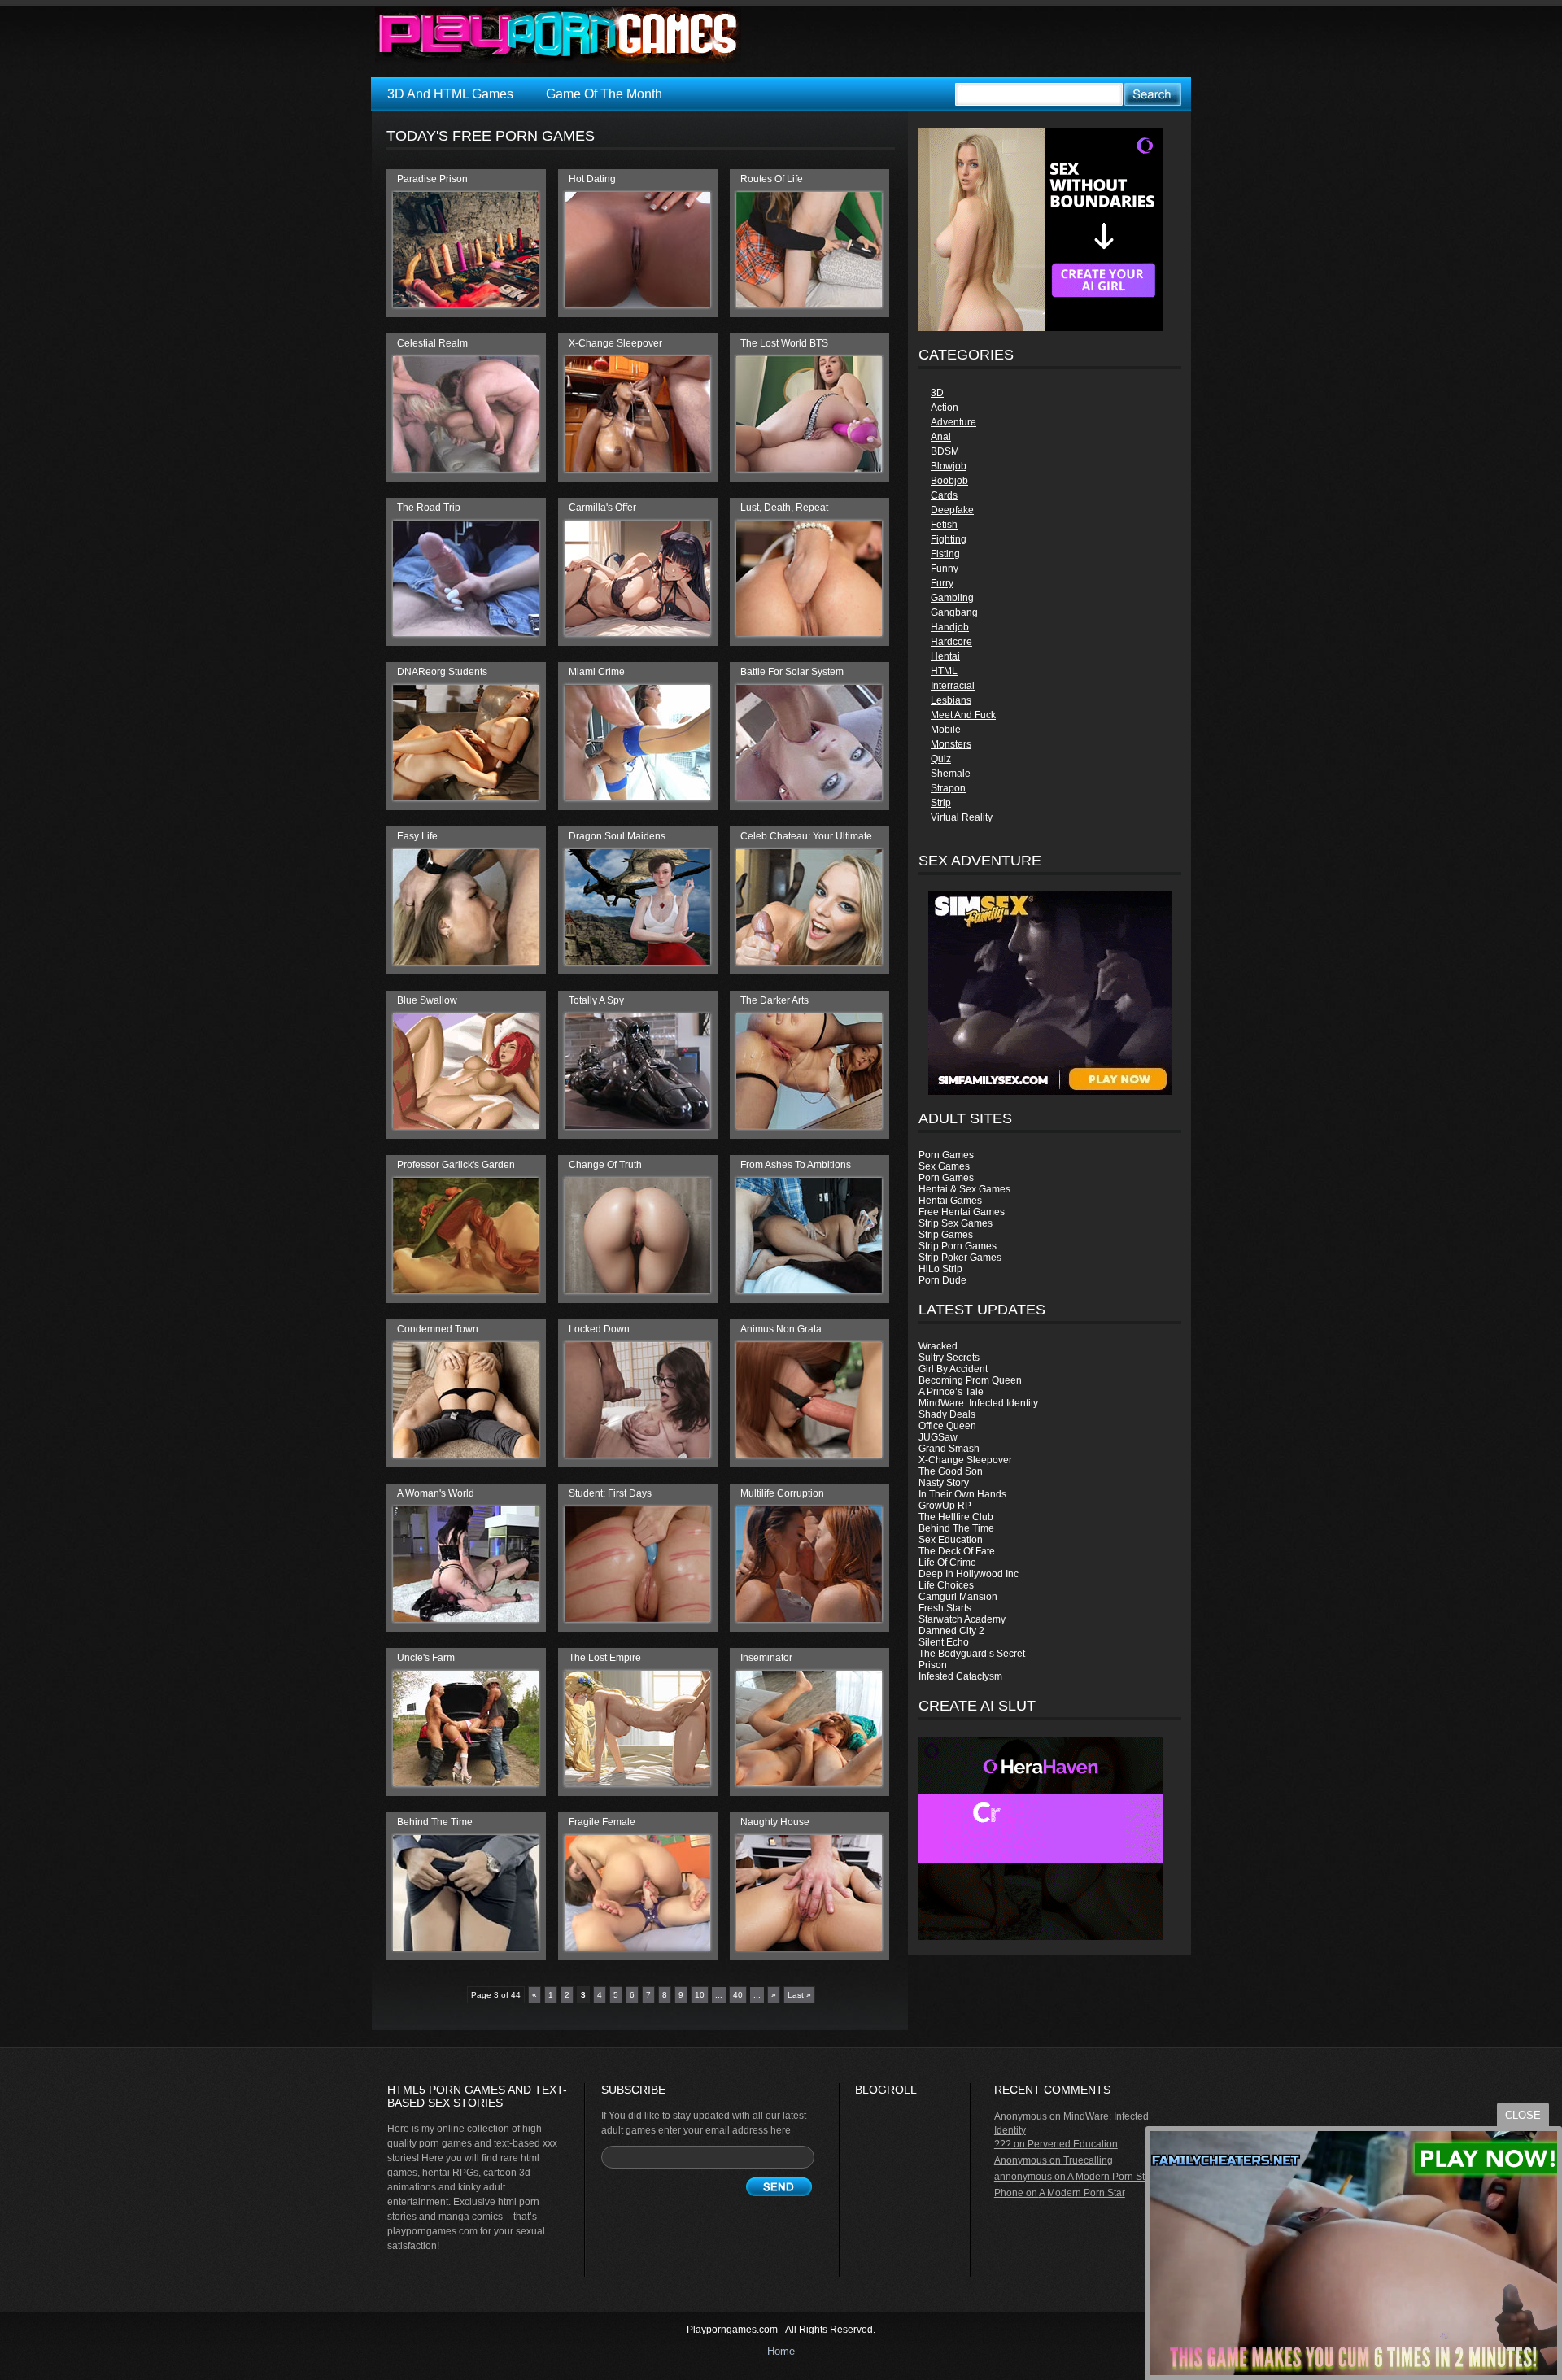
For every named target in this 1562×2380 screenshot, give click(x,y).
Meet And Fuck (963, 715)
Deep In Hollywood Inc (969, 1574)
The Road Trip (429, 508)
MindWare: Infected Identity (978, 1403)
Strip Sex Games (956, 1223)
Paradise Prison (432, 179)
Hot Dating (592, 179)
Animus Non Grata (781, 1329)
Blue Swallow (427, 1000)
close (1523, 2115)
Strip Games (946, 1235)
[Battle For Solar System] (809, 797)
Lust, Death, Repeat (784, 508)
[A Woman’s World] (466, 1619)
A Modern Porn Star (1110, 2177)
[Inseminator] (809, 1783)
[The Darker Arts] (809, 1126)
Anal (941, 437)
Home (781, 2351)
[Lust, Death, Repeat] (809, 633)
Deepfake (952, 510)
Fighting (949, 539)
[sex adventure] (1050, 993)
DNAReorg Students (442, 672)
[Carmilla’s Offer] (637, 633)
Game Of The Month (604, 94)
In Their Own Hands (962, 1494)
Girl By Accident (953, 1369)
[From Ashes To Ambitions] (809, 1290)
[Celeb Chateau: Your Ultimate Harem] (809, 961)
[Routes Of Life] (809, 304)
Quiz (941, 759)
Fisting (945, 554)
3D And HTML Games (450, 94)
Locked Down (599, 1329)
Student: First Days (610, 1493)
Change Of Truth (605, 1165)
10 (700, 1995)
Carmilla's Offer (602, 508)
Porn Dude (942, 1280)
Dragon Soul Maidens (617, 836)
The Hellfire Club (956, 1517)
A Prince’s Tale (951, 1392)
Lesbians (951, 700)
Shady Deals (947, 1414)
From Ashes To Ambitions (796, 1165)
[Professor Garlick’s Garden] (466, 1290)
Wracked (938, 1346)
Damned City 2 (951, 1631)
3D (937, 393)
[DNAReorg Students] (466, 797)
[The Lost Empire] (637, 1783)
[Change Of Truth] (637, 1290)
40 (738, 1995)
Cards (944, 495)
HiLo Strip (940, 1269)
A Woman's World (436, 1493)
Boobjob (949, 481)
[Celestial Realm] (466, 469)
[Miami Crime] (637, 797)
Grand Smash (949, 1449)
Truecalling (1088, 2160)
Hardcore (951, 642)
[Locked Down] (637, 1454)
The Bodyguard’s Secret (972, 1654)
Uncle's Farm (426, 1658)
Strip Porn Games (958, 1246)
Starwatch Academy (962, 1619)
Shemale (951, 774)
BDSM (945, 451)
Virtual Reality (962, 817)
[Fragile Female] (637, 1947)
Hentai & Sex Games (964, 1189)
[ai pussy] (1041, 1937)
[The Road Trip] (466, 633)
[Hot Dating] (637, 304)
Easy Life (417, 836)
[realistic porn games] (1041, 328)
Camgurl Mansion (958, 1597)
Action (945, 408)
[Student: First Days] (637, 1619)
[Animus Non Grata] (809, 1454)
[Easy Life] (466, 961)
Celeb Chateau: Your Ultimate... (810, 836)
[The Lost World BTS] (809, 469)
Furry (942, 583)
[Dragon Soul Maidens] (637, 961)
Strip (941, 803)
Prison (933, 1665)
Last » (799, 1995)
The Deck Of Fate (957, 1551)
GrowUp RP (945, 1506)
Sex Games (944, 1166)
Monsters (951, 744)
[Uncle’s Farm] (466, 1783)
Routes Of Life (772, 179)
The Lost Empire (605, 1658)
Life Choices (946, 1585)
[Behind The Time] (466, 1947)
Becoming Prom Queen (970, 1380)
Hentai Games (950, 1201)
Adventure (953, 422)
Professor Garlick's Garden (456, 1165)
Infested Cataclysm (960, 1676)
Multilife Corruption (782, 1493)
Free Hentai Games (962, 1212)
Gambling (952, 598)
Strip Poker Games (960, 1258)
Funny (945, 569)
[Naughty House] (809, 1947)
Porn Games (946, 1155)
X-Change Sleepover (965, 1460)
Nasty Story (944, 1483)
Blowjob (949, 466)
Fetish (944, 525)
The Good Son (951, 1471)
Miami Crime (597, 672)
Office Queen (947, 1426)
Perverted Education (1073, 2144)
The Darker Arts (774, 1000)
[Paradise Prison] (466, 304)
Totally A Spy (596, 1000)
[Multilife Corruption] (809, 1619)
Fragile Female (602, 1822)
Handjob (950, 627)
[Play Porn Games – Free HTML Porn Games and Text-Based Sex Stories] (558, 35)
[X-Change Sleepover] (637, 469)
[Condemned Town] (466, 1454)
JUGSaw (938, 1437)
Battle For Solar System (792, 672)
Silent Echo (944, 1642)
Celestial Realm (432, 343)
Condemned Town (438, 1329)
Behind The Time (956, 1528)
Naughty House (775, 1822)
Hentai (945, 656)
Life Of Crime (947, 1563)
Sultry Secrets (949, 1358)
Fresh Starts (945, 1608)
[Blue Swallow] (466, 1126)
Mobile (946, 730)
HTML (944, 671)
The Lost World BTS (784, 343)
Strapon (948, 788)
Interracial (953, 686)
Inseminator (766, 1658)
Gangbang (954, 612)
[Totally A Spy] (637, 1126)
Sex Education (951, 1540)
